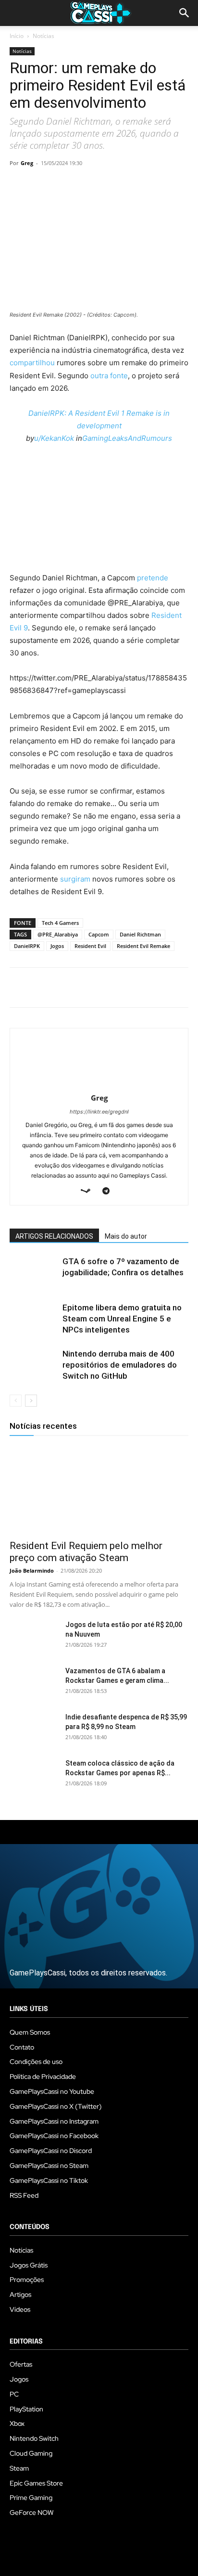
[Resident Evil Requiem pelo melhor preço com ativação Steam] (99, 1490)
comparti (25, 363)
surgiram (75, 879)
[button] (185, 13)
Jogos (57, 946)
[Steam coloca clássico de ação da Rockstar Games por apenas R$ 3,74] (34, 1775)
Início (17, 36)
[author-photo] (99, 1084)
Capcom (99, 934)
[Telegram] (108, 185)
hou (48, 363)
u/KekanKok (54, 438)
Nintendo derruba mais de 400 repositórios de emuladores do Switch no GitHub (120, 1365)
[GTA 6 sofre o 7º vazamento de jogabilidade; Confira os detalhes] (34, 1273)
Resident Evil (90, 946)
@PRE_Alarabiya (58, 934)
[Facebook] (19, 185)
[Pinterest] (63, 185)
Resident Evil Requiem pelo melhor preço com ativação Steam (86, 1552)
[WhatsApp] (86, 185)
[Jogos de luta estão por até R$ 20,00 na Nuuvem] (34, 1637)
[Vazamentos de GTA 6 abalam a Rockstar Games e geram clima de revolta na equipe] (34, 1683)
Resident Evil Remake (143, 946)
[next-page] (31, 1401)
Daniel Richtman (140, 934)
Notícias (43, 36)
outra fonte (109, 376)
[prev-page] (16, 1401)
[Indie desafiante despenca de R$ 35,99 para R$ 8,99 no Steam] (34, 1729)
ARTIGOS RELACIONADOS (54, 1236)
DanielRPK (27, 946)
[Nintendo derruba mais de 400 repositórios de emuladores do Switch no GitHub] (34, 1365)
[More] (130, 185)
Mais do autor (126, 1236)
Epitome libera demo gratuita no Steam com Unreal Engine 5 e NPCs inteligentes (122, 1319)
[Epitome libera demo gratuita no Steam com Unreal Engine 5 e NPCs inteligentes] (34, 1319)
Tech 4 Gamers (60, 923)
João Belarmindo (32, 1570)
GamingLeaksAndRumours (127, 438)
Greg (27, 163)
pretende (153, 578)
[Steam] (89, 1192)
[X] (41, 185)
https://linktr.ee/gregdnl (99, 1112)
